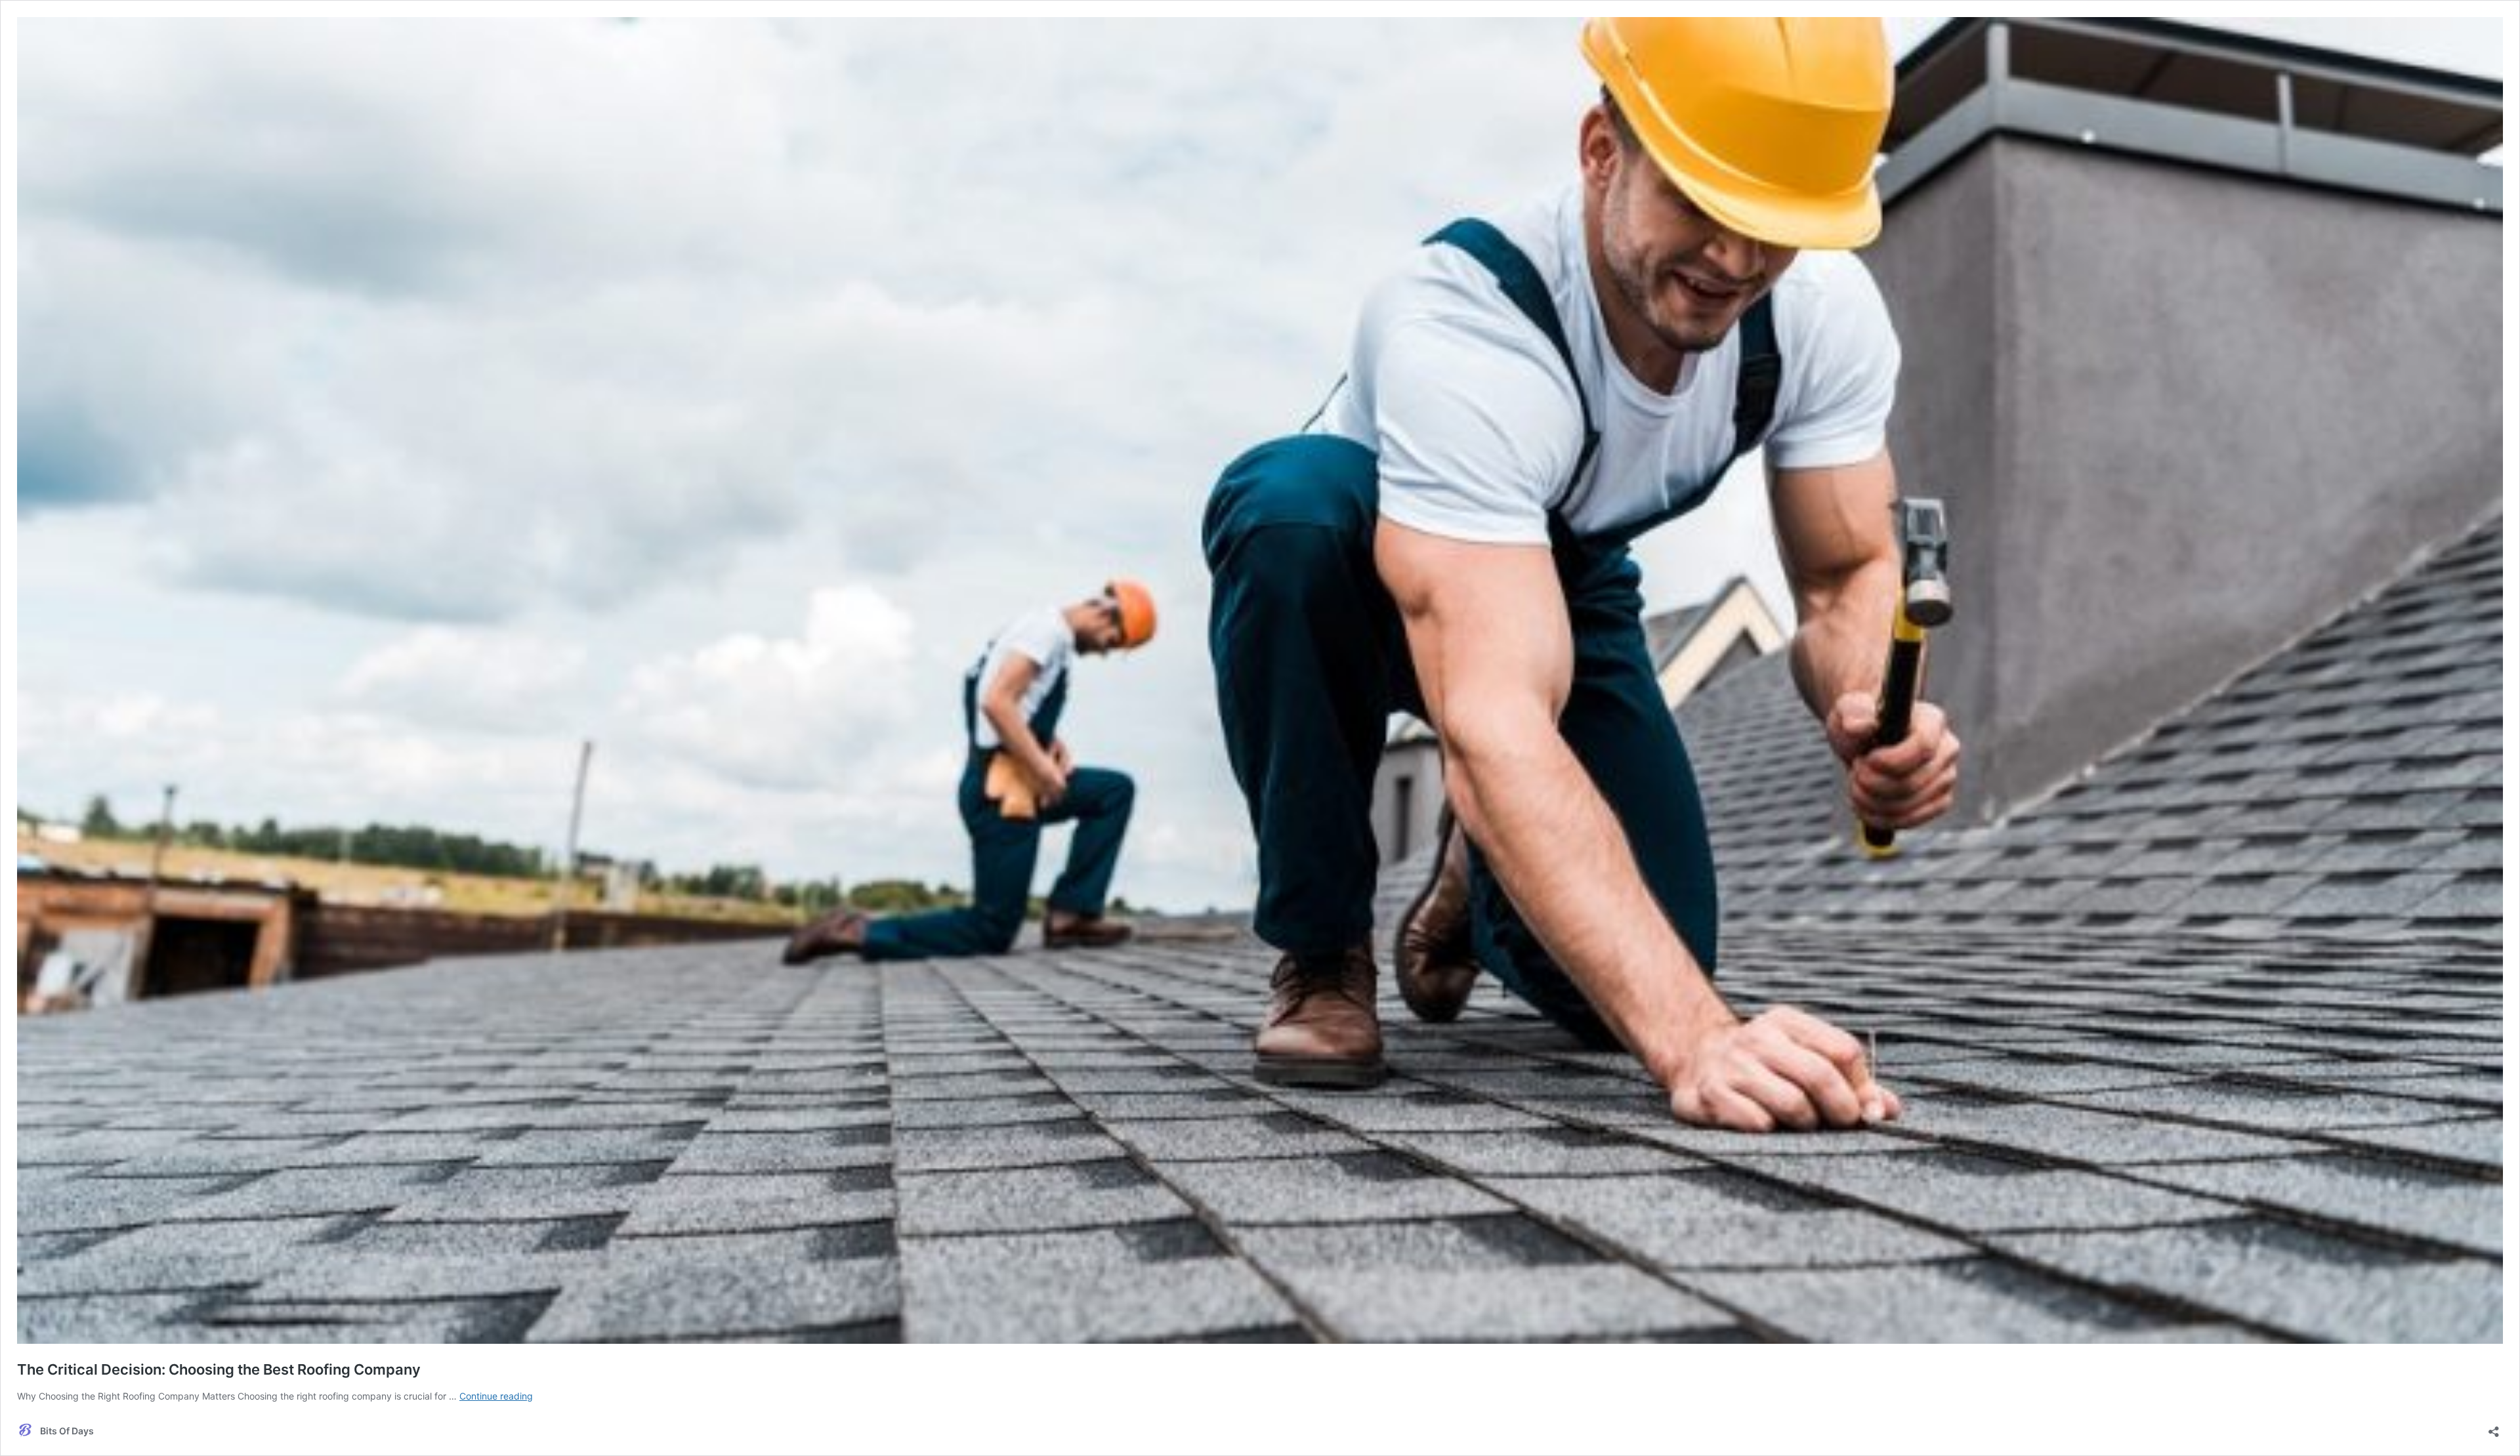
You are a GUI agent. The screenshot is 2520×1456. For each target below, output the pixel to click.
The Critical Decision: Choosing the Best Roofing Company (219, 1369)
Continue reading (496, 1396)
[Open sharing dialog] (2494, 1427)
